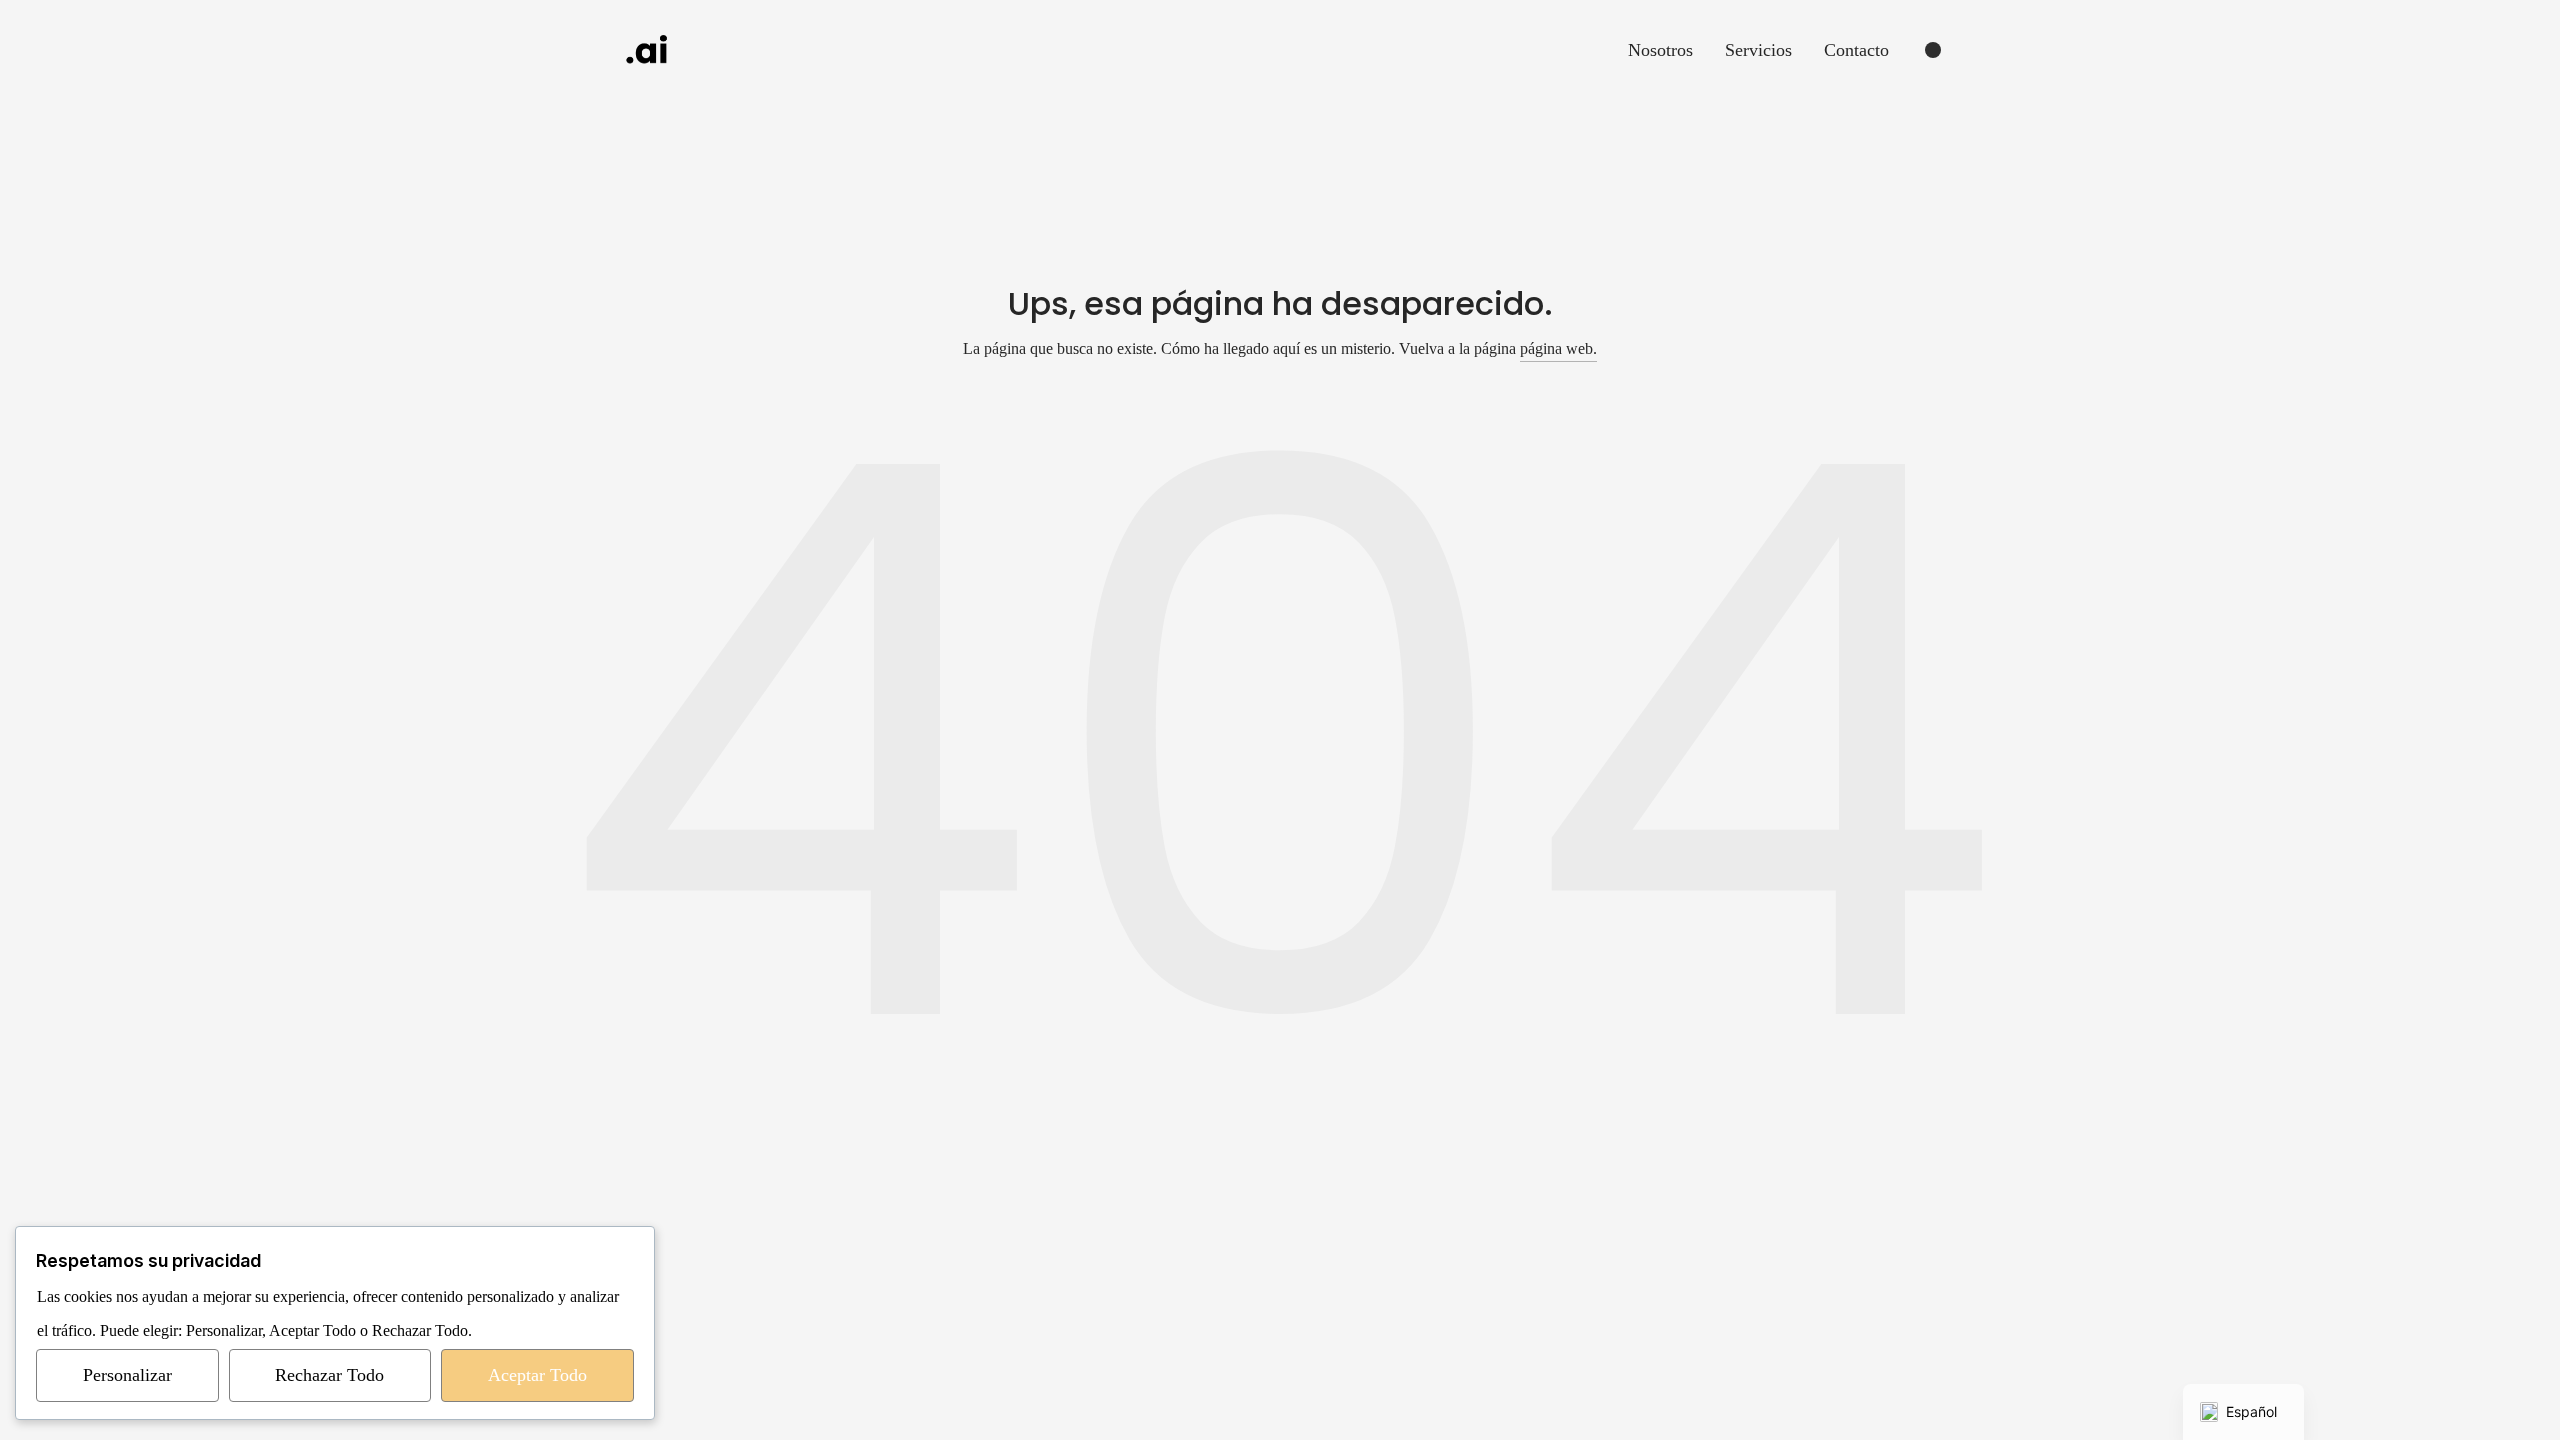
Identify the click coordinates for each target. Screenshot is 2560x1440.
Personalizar (127, 1375)
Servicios (1758, 50)
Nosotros (1660, 50)
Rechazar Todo (329, 1375)
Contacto (1856, 50)
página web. (1558, 348)
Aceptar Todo (537, 1375)
